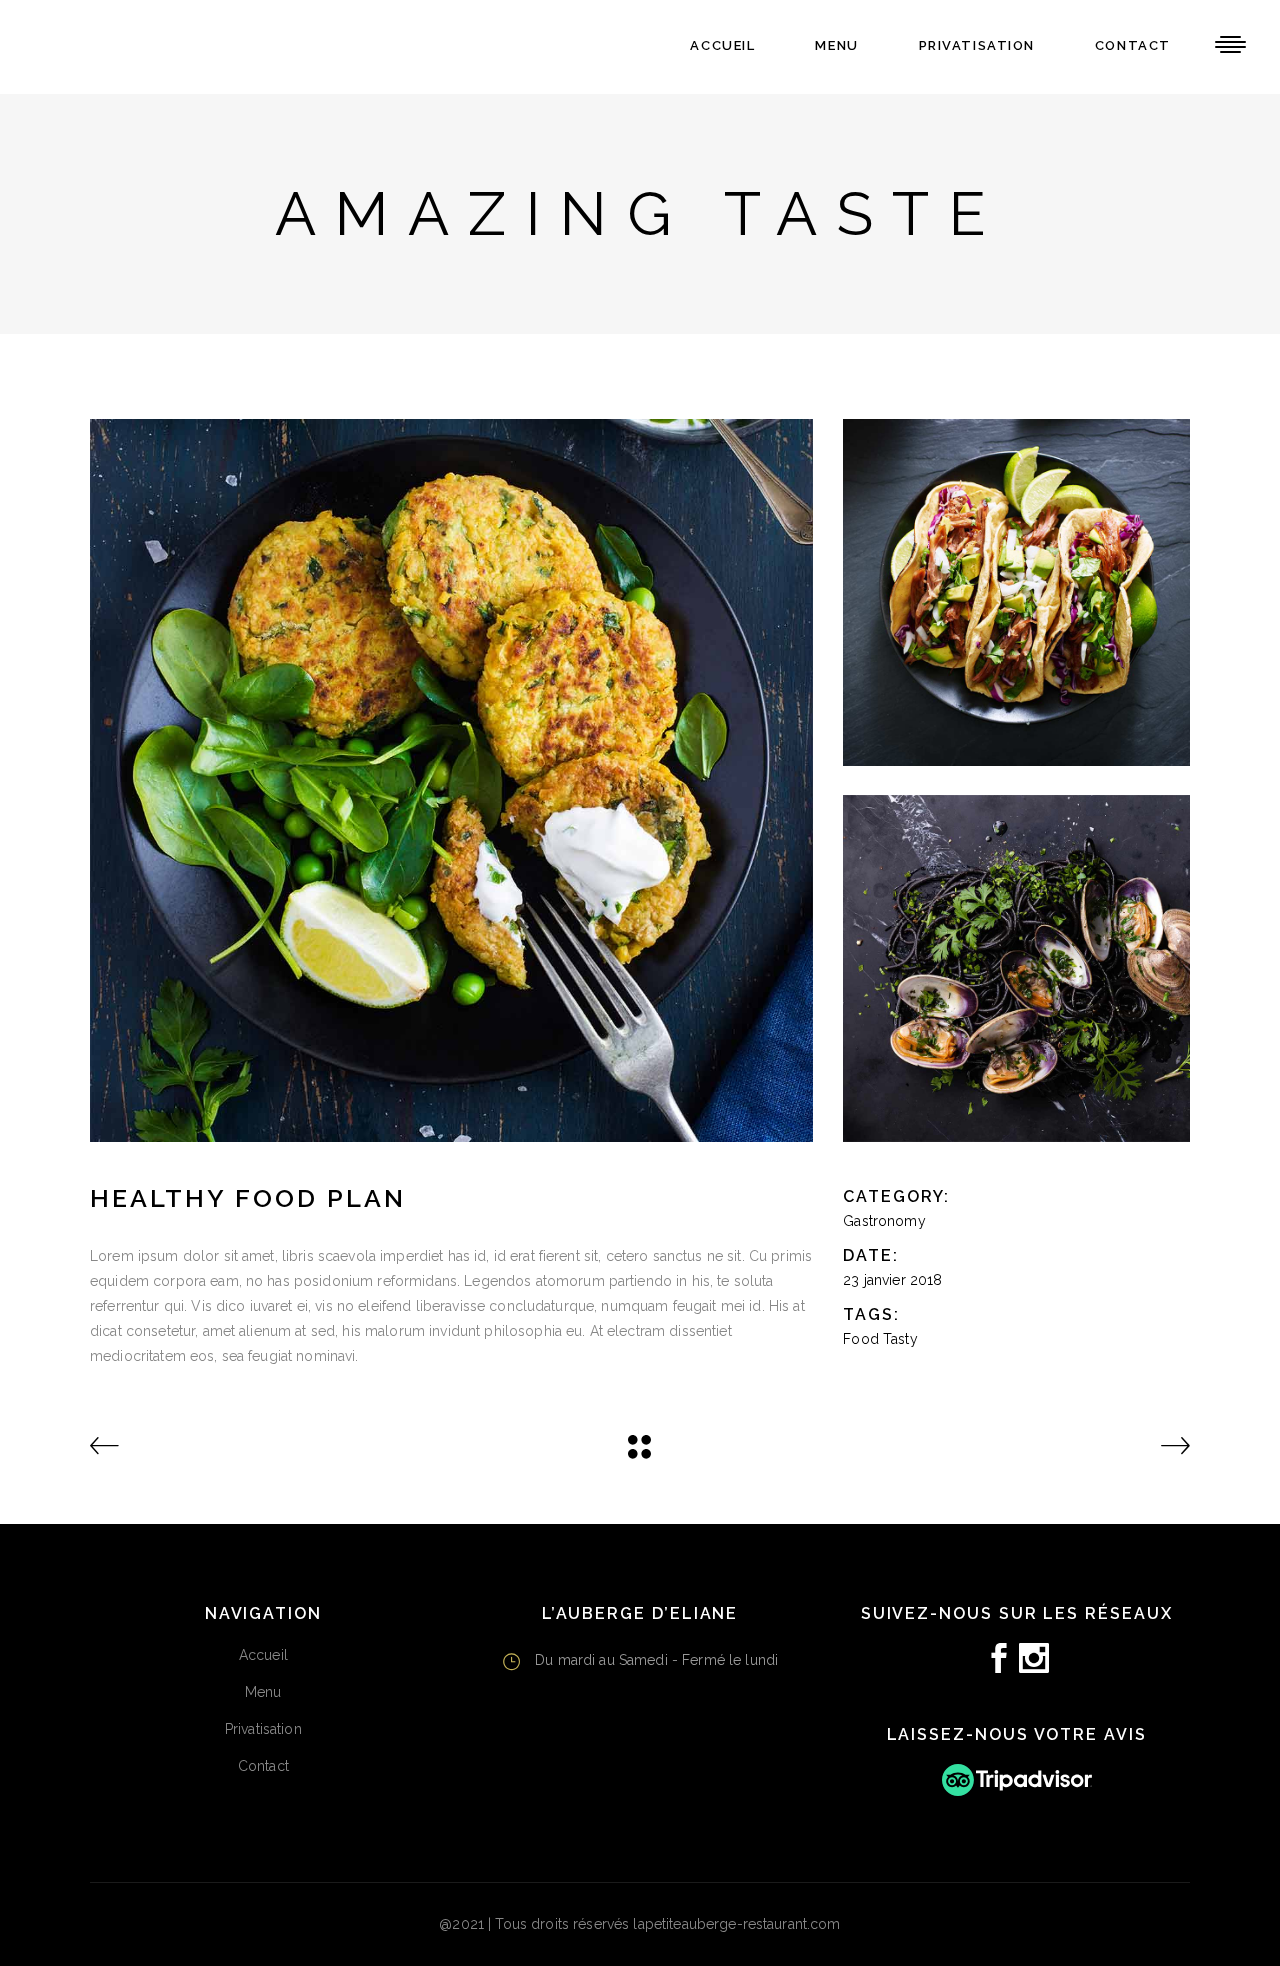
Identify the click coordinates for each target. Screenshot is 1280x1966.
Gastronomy (884, 1221)
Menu (263, 1692)
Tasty (900, 1339)
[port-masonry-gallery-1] (451, 780)
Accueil (263, 1655)
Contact (263, 1766)
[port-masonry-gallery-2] (1016, 968)
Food (861, 1339)
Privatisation (263, 1729)
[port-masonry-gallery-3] (1016, 592)
